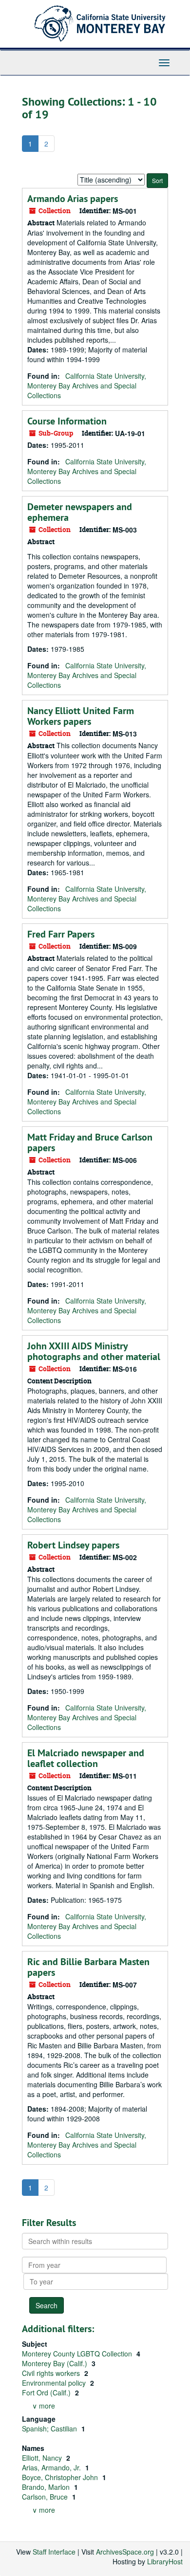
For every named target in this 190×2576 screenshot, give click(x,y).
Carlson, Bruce (46, 2497)
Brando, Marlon (47, 2487)
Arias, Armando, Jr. (52, 2467)
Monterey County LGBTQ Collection (78, 2354)
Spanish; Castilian (50, 2429)
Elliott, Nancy (43, 2458)
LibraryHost (165, 2561)
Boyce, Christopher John (61, 2477)
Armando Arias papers (73, 199)
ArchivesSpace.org (125, 2552)
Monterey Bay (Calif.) (56, 2363)
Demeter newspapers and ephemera (80, 512)
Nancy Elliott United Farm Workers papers (81, 716)
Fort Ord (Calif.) (47, 2392)
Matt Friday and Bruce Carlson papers (90, 1142)
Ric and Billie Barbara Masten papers (88, 1967)
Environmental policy (55, 2383)
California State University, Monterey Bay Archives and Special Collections (87, 386)
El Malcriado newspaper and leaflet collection (86, 1758)
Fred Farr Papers (61, 934)
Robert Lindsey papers (73, 1545)
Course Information (67, 421)
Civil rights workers (52, 2373)
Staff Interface (54, 2552)
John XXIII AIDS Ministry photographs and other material (94, 1351)
